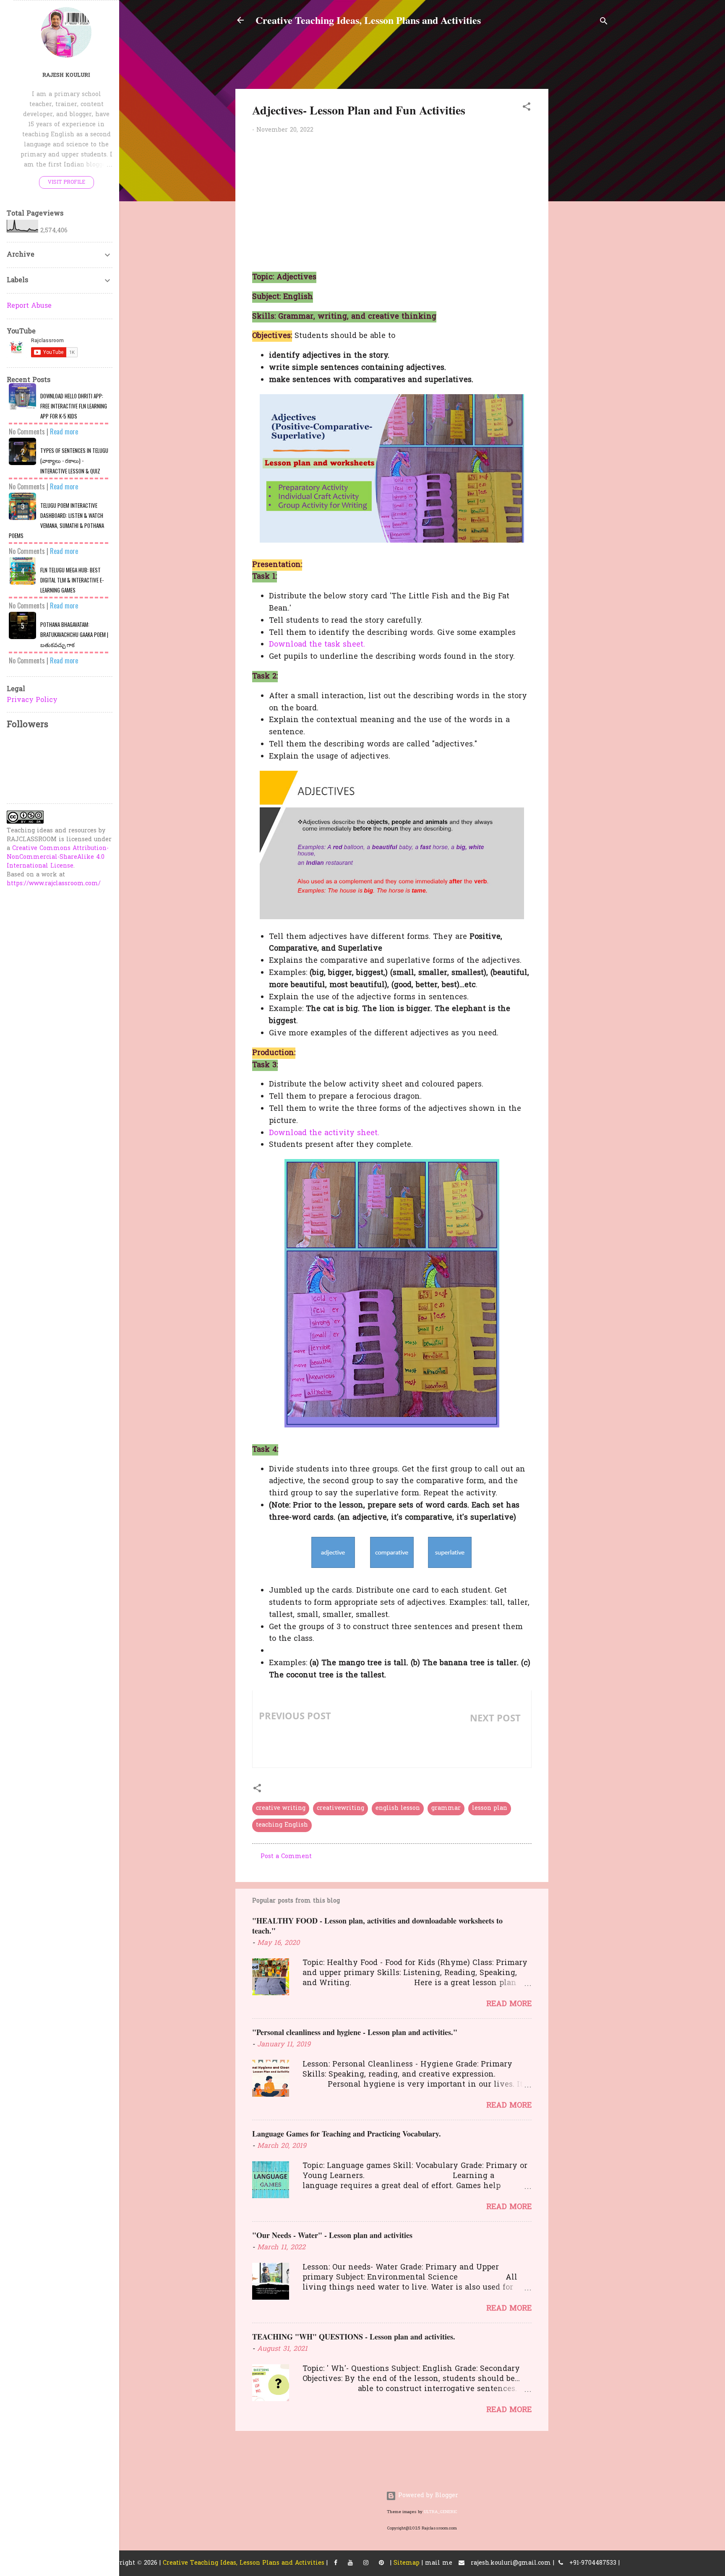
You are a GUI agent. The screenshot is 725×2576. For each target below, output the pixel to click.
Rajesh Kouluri (66, 75)
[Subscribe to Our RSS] (381, 2563)
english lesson (398, 1808)
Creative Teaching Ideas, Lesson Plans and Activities (368, 20)
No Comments (27, 431)
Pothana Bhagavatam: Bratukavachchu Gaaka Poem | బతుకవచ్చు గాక (74, 634)
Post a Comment (286, 1857)
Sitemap (407, 2563)
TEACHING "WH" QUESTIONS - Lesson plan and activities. (354, 2337)
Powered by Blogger (427, 2496)
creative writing (281, 1808)
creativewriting (340, 1808)
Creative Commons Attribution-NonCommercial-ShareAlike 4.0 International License (58, 857)
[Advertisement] (640, 100)
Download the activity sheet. (324, 1133)
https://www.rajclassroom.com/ (54, 884)
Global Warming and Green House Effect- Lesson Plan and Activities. (461, 1744)
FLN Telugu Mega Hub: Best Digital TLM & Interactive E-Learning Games (72, 580)
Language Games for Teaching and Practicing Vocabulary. (347, 2134)
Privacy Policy (32, 700)
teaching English (282, 1825)
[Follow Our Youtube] (350, 2563)
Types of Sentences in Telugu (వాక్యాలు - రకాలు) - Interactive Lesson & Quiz (74, 461)
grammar (446, 1808)
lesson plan (490, 1808)
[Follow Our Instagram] (366, 2563)
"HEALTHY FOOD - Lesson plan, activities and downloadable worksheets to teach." (377, 1926)
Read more (509, 2004)
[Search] (604, 23)
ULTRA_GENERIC (441, 2512)
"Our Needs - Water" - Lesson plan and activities (332, 2235)
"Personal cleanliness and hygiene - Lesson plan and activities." (355, 2032)
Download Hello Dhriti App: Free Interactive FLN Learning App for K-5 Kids (74, 406)
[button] (527, 108)
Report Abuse (29, 306)
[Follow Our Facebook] (336, 2563)
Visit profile (67, 182)
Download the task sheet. (317, 645)
